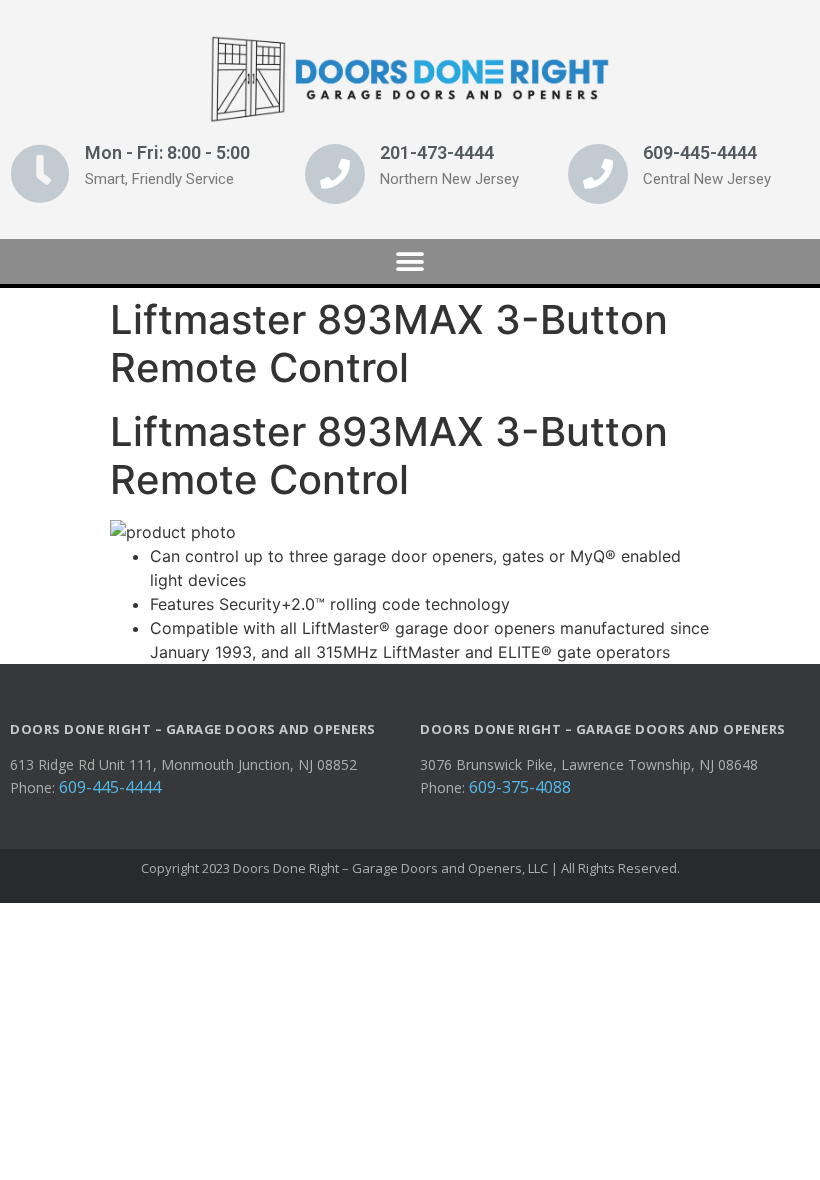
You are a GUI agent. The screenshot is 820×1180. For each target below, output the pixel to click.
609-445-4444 (700, 152)
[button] (410, 261)
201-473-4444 (437, 152)
